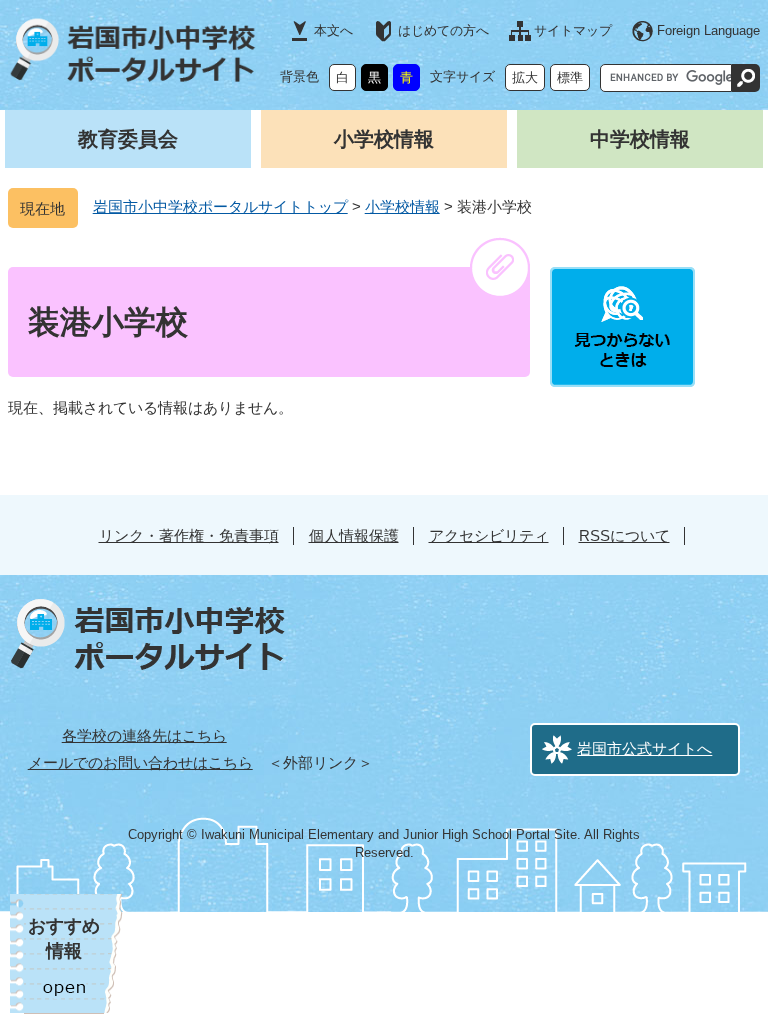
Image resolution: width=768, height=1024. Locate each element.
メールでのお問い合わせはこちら (140, 762)
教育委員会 (128, 139)
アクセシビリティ (489, 535)
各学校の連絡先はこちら (144, 735)
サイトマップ (573, 30)
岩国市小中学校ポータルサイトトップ (220, 206)
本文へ (333, 30)
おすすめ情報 (64, 938)
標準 (570, 77)
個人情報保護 (354, 535)
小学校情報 (384, 139)
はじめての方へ (443, 30)
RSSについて (624, 535)
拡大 (525, 77)
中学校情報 (640, 139)
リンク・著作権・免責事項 (189, 535)
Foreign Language (708, 30)
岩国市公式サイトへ (644, 748)
